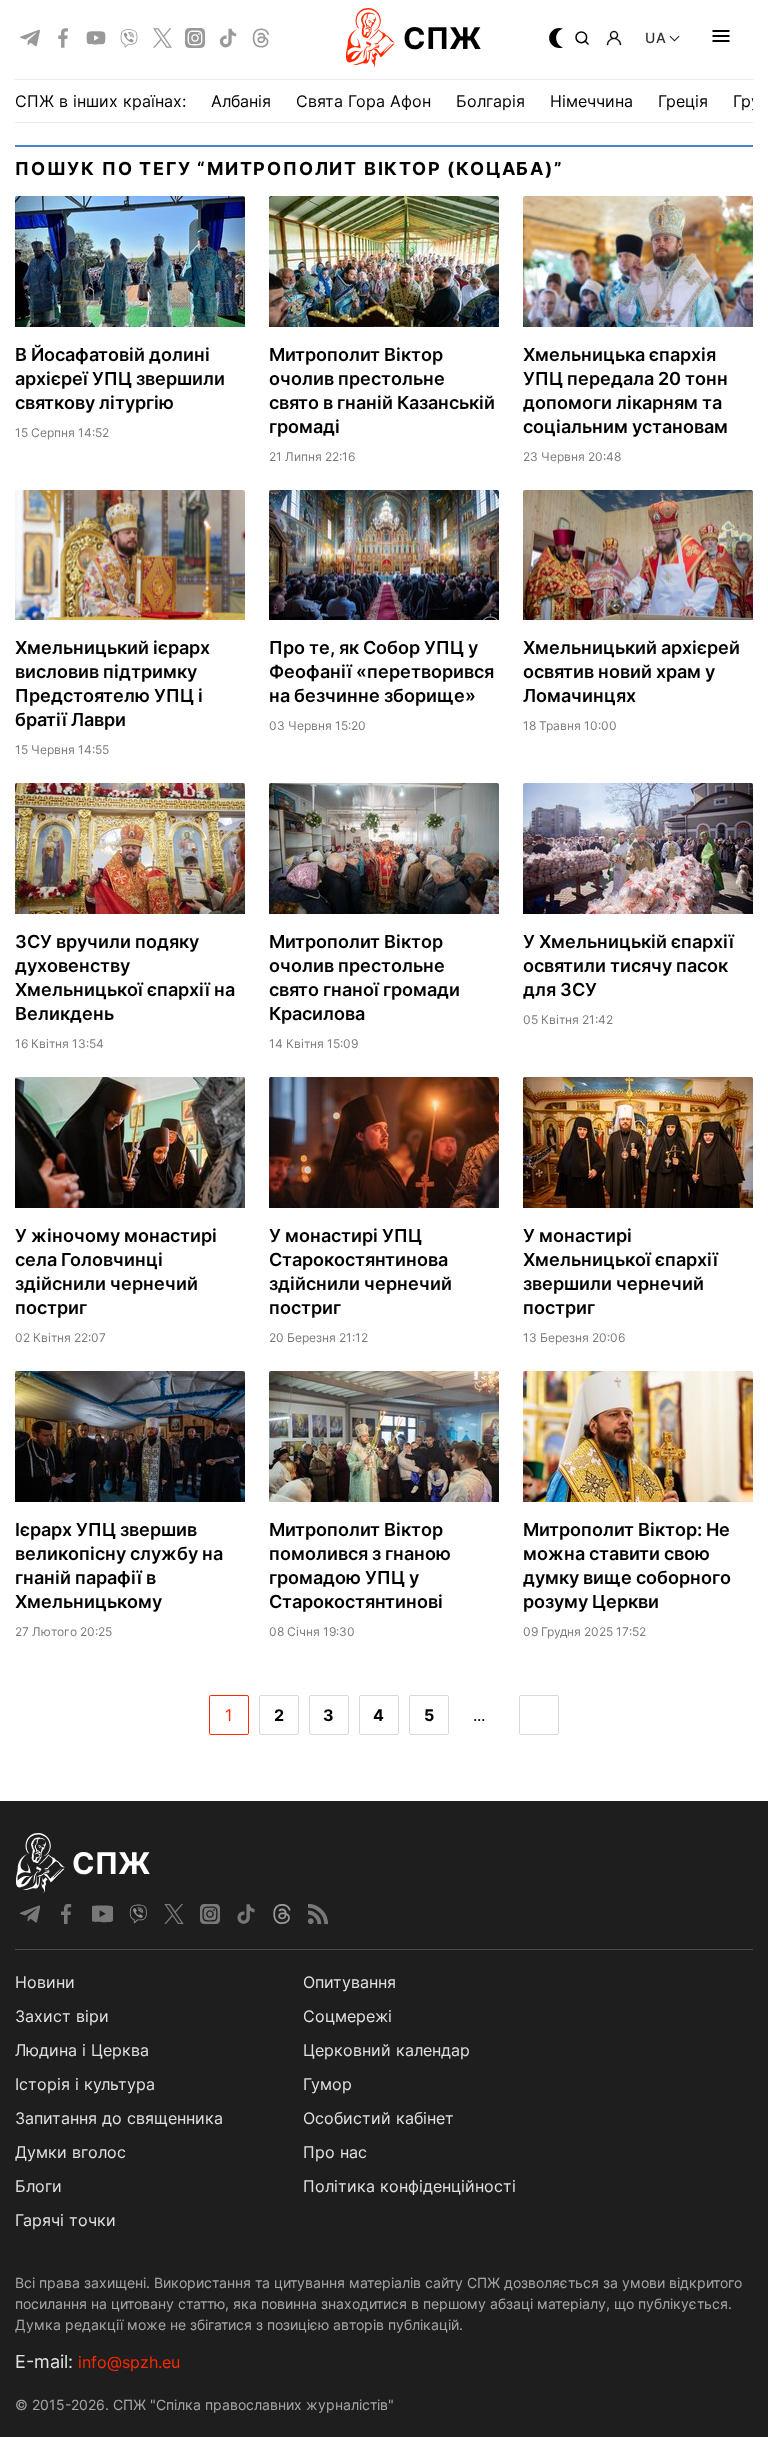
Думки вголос (70, 2152)
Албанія (241, 101)
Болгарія (490, 101)
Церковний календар (386, 2050)
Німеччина (591, 101)
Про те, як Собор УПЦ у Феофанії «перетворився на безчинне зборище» (381, 671)
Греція (683, 101)
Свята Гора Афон (363, 101)
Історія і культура (85, 2084)
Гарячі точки (65, 2220)
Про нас (335, 2152)
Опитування (349, 1982)
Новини (45, 1982)
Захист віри (62, 2016)
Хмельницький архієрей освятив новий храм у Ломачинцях (631, 671)
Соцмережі (347, 2016)
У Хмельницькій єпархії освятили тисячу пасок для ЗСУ (628, 965)
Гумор (327, 2084)
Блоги (38, 2186)
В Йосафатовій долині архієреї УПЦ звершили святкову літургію (120, 378)
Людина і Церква (82, 2050)
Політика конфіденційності (409, 2186)
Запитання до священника (119, 2118)
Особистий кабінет (378, 2118)
